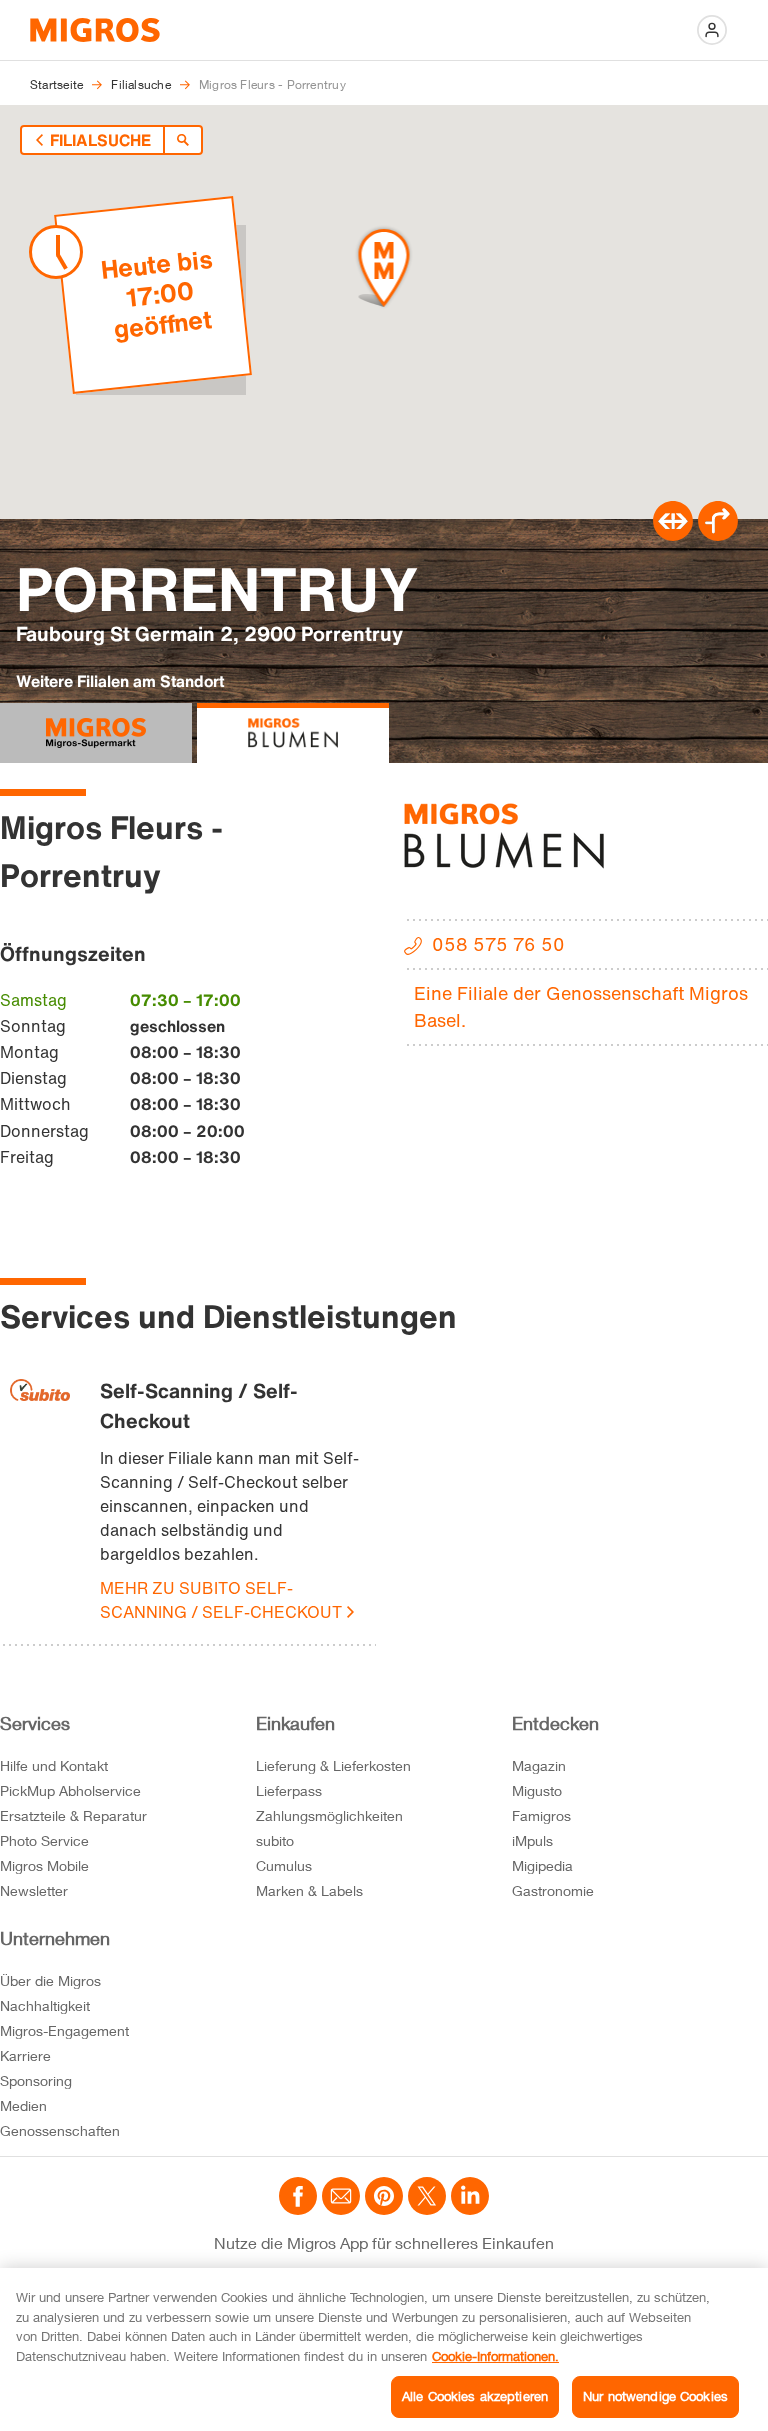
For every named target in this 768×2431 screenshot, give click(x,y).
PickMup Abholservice (70, 1790)
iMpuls (532, 1840)
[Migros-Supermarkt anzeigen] (96, 733)
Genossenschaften (60, 2130)
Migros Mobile (44, 1865)
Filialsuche (100, 140)
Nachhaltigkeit (45, 2005)
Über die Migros (50, 1980)
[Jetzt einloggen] (712, 30)
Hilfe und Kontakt (54, 1765)
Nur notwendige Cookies (655, 2396)
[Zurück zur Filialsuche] (183, 140)
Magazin (539, 1765)
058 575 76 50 (498, 944)
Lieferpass (289, 1790)
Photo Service (44, 1840)
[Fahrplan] (673, 535)
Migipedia (542, 1865)
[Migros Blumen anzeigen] (293, 733)
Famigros (541, 1815)
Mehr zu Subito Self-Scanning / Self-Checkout (221, 1600)
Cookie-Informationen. (495, 2356)
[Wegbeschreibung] (718, 535)
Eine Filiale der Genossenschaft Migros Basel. (581, 1006)
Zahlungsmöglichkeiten (329, 1815)
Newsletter (34, 1890)
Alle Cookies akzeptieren (475, 2396)
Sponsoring (36, 2080)
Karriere (25, 2055)
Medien (23, 2105)
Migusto (537, 1790)
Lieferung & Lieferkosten (333, 1765)
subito (275, 1840)
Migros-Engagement (64, 2030)
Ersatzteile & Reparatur (73, 1815)
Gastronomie (553, 1890)
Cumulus (284, 1865)
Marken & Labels (309, 1890)
